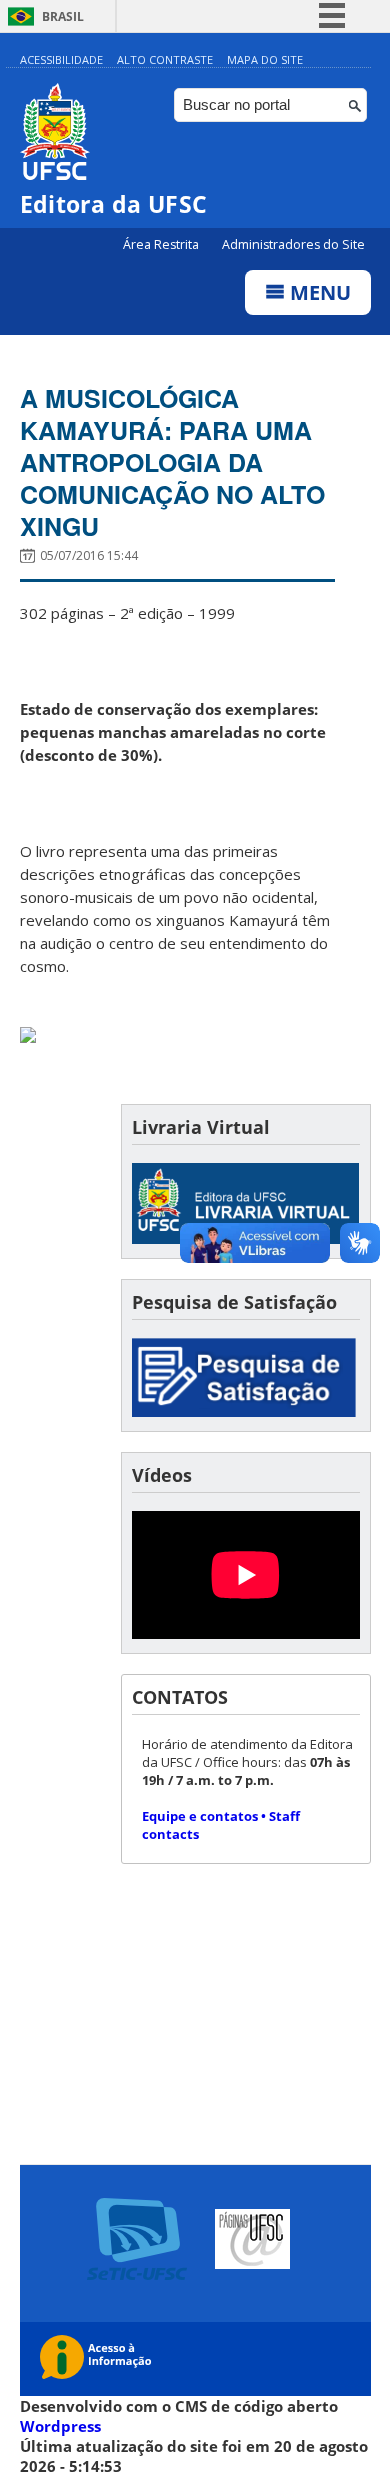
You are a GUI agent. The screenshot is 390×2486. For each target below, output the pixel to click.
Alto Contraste (165, 59)
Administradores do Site (293, 244)
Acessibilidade (61, 59)
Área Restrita (162, 244)
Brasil (63, 16)
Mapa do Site (265, 59)
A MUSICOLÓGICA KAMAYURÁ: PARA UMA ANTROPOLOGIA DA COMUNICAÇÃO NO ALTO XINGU (172, 462)
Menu (318, 292)
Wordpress (60, 2426)
